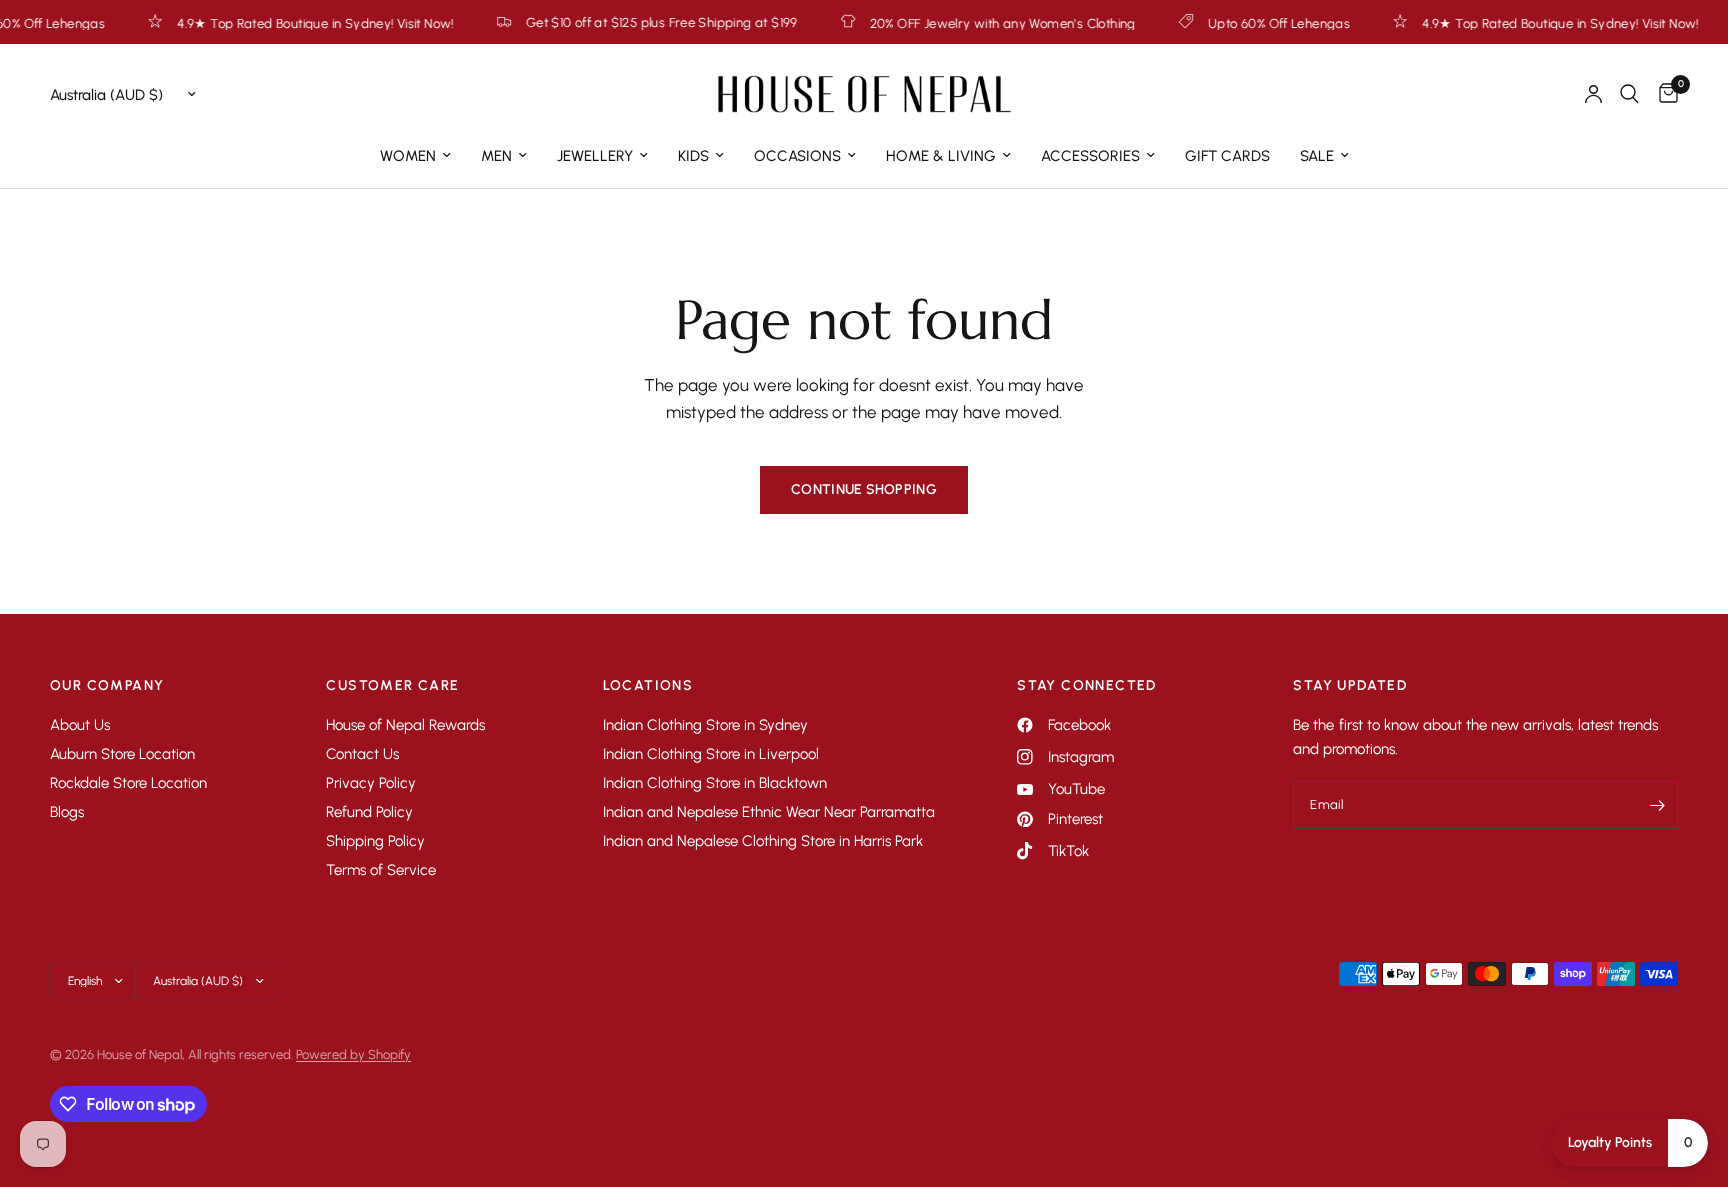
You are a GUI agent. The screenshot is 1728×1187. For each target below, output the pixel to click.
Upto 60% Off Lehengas (1246, 23)
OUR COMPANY (107, 686)
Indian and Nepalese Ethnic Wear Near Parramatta (769, 812)
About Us (80, 725)
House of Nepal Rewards (405, 725)
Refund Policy (369, 812)
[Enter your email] (1658, 805)
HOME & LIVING (941, 156)
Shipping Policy (375, 841)
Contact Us (362, 754)
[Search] (1629, 94)
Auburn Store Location (122, 754)
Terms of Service (381, 870)
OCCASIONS (797, 156)
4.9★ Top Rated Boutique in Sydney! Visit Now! (282, 23)
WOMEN (408, 156)
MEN (496, 156)
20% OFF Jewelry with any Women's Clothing (970, 23)
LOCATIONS (648, 686)
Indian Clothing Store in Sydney (705, 725)
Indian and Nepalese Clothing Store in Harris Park (763, 841)
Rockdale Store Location (128, 783)
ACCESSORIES (1090, 156)
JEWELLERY (595, 156)
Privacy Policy (371, 783)
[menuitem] (415, 156)
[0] (1663, 94)
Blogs (67, 812)
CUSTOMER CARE (392, 686)
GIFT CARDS (1227, 156)
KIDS (693, 156)
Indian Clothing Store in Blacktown (715, 783)
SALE (1317, 156)
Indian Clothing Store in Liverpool (711, 754)
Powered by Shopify (353, 1054)
